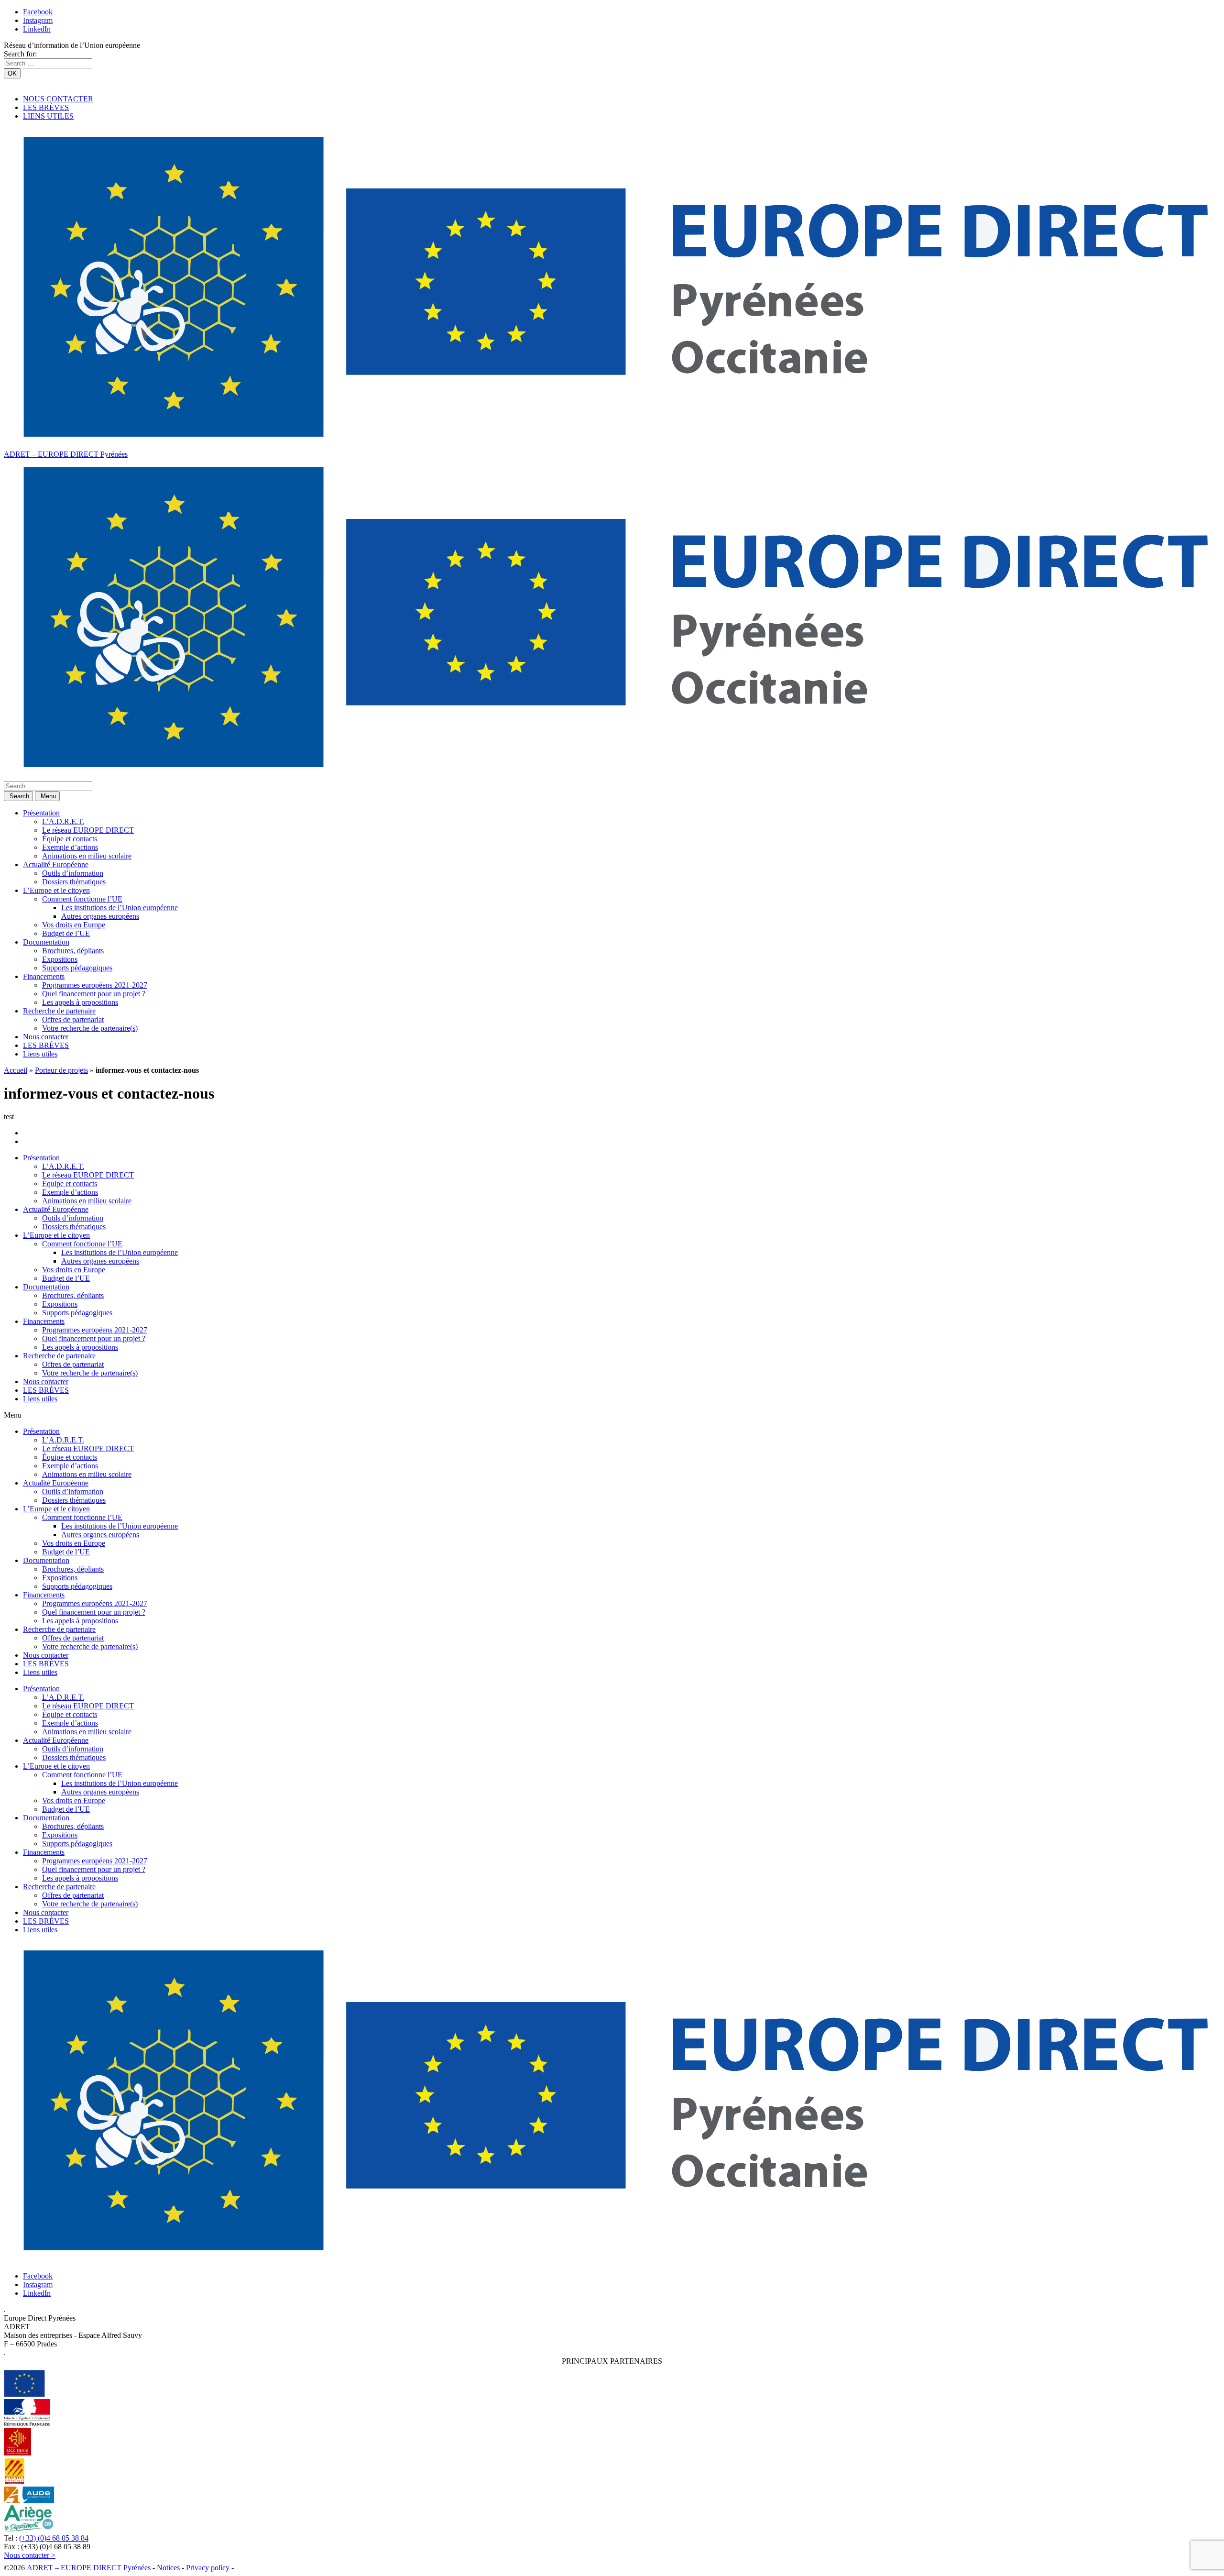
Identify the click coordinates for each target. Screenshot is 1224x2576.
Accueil (16, 1070)
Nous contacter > (30, 2555)
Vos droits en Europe (74, 925)
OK (12, 73)
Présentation (41, 813)
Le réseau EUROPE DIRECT (88, 830)
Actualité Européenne (56, 864)
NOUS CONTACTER (58, 99)
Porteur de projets (61, 1070)
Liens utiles (40, 1054)
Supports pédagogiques (77, 968)
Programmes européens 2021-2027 (95, 985)
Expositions (60, 959)
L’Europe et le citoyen (56, 890)
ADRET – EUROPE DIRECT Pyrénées (66, 454)
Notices (168, 2568)
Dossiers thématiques (74, 882)
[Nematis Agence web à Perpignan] (257, 2568)
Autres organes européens (100, 916)
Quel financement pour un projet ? (94, 994)
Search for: (20, 54)
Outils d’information (73, 873)
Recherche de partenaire (59, 1011)
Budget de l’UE (66, 933)
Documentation (46, 942)
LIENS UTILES (48, 116)
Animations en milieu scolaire (87, 856)
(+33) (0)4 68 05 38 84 (54, 2538)
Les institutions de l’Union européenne (120, 908)
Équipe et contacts (70, 839)
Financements (44, 976)
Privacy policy (208, 2568)
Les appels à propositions (80, 1002)
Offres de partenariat (73, 1019)
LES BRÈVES (46, 107)
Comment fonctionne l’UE (82, 899)
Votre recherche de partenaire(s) (90, 1028)
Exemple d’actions (70, 847)
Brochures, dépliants (73, 951)
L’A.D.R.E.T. (63, 821)
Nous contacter (46, 1037)
